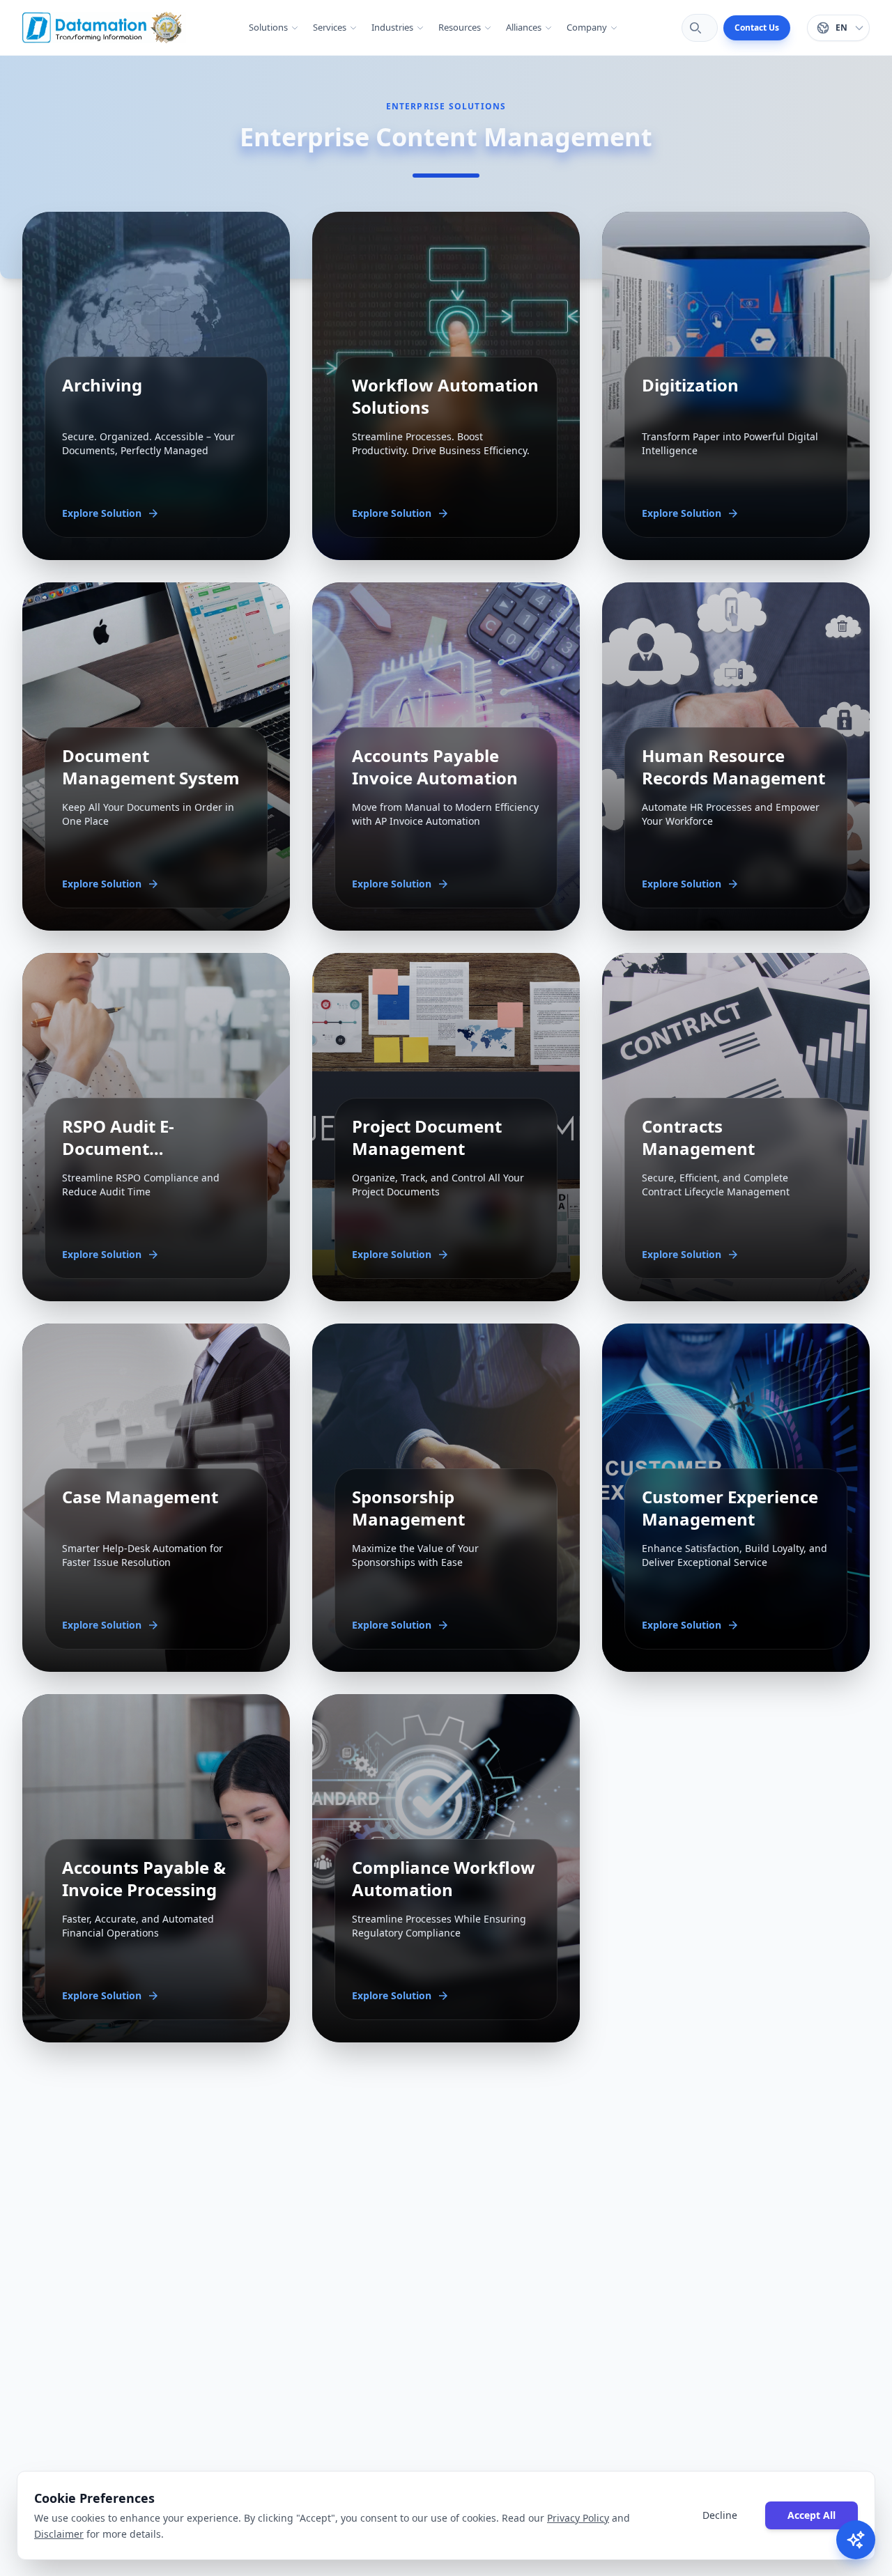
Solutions (268, 27)
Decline (720, 2514)
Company (587, 27)
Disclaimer (59, 2533)
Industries (392, 27)
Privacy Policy (578, 2518)
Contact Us (757, 28)
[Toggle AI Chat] (856, 2540)
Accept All (812, 2514)
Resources (460, 27)
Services (330, 27)
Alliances (524, 27)
